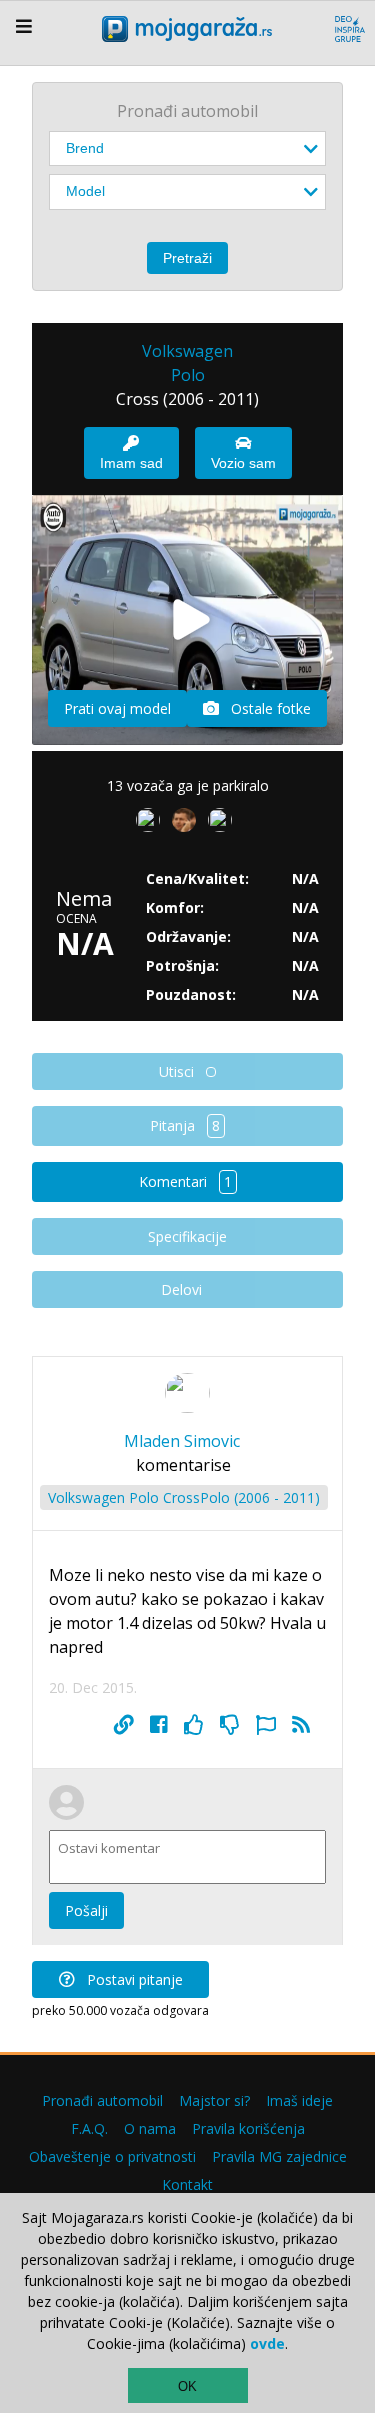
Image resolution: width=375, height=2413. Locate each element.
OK (187, 2386)
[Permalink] (124, 1725)
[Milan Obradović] (224, 824)
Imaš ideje (299, 2100)
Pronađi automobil (102, 2100)
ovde (267, 2343)
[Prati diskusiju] (301, 1725)
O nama (150, 2128)
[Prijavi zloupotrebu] (266, 1725)
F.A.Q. (89, 2128)
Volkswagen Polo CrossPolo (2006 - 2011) (184, 1497)
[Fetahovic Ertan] (188, 824)
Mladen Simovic (182, 1441)
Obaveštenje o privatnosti (112, 2156)
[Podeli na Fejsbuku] (159, 1725)
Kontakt (187, 2184)
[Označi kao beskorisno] (230, 1725)
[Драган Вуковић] (152, 824)
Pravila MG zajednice (279, 2156)
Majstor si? (214, 2100)
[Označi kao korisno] (194, 1725)
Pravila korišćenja (248, 2128)
